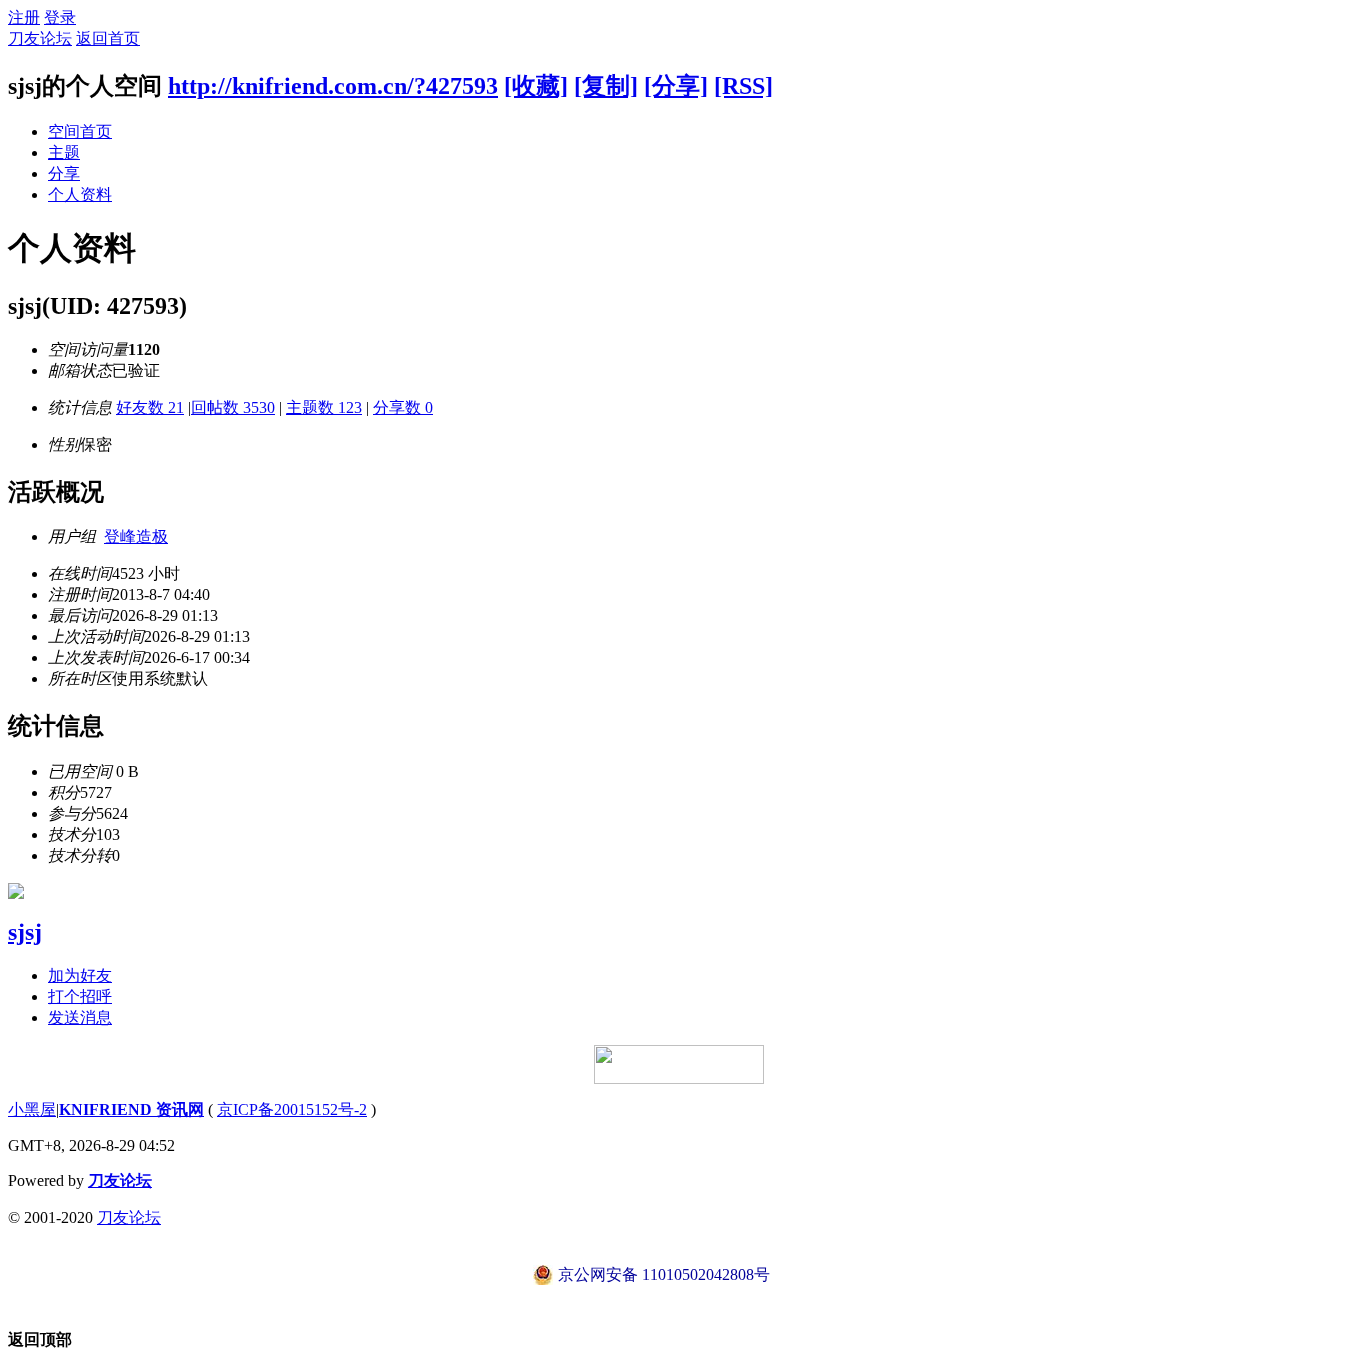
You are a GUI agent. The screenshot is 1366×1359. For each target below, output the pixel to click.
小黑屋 (32, 1109)
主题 (64, 152)
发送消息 (80, 1017)
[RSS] (743, 86)
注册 (24, 17)
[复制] (606, 86)
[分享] (676, 86)
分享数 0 (403, 407)
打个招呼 (80, 996)
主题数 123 (324, 407)
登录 (60, 17)
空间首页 (80, 131)
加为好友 (80, 975)
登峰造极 (136, 536)
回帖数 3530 (233, 407)
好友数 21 (150, 407)
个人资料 (80, 194)
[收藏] (536, 86)
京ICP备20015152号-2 (292, 1109)
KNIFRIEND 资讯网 (131, 1109)
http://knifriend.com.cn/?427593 (333, 86)
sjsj (25, 932)
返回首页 (108, 38)
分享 (64, 173)
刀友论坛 (40, 38)
